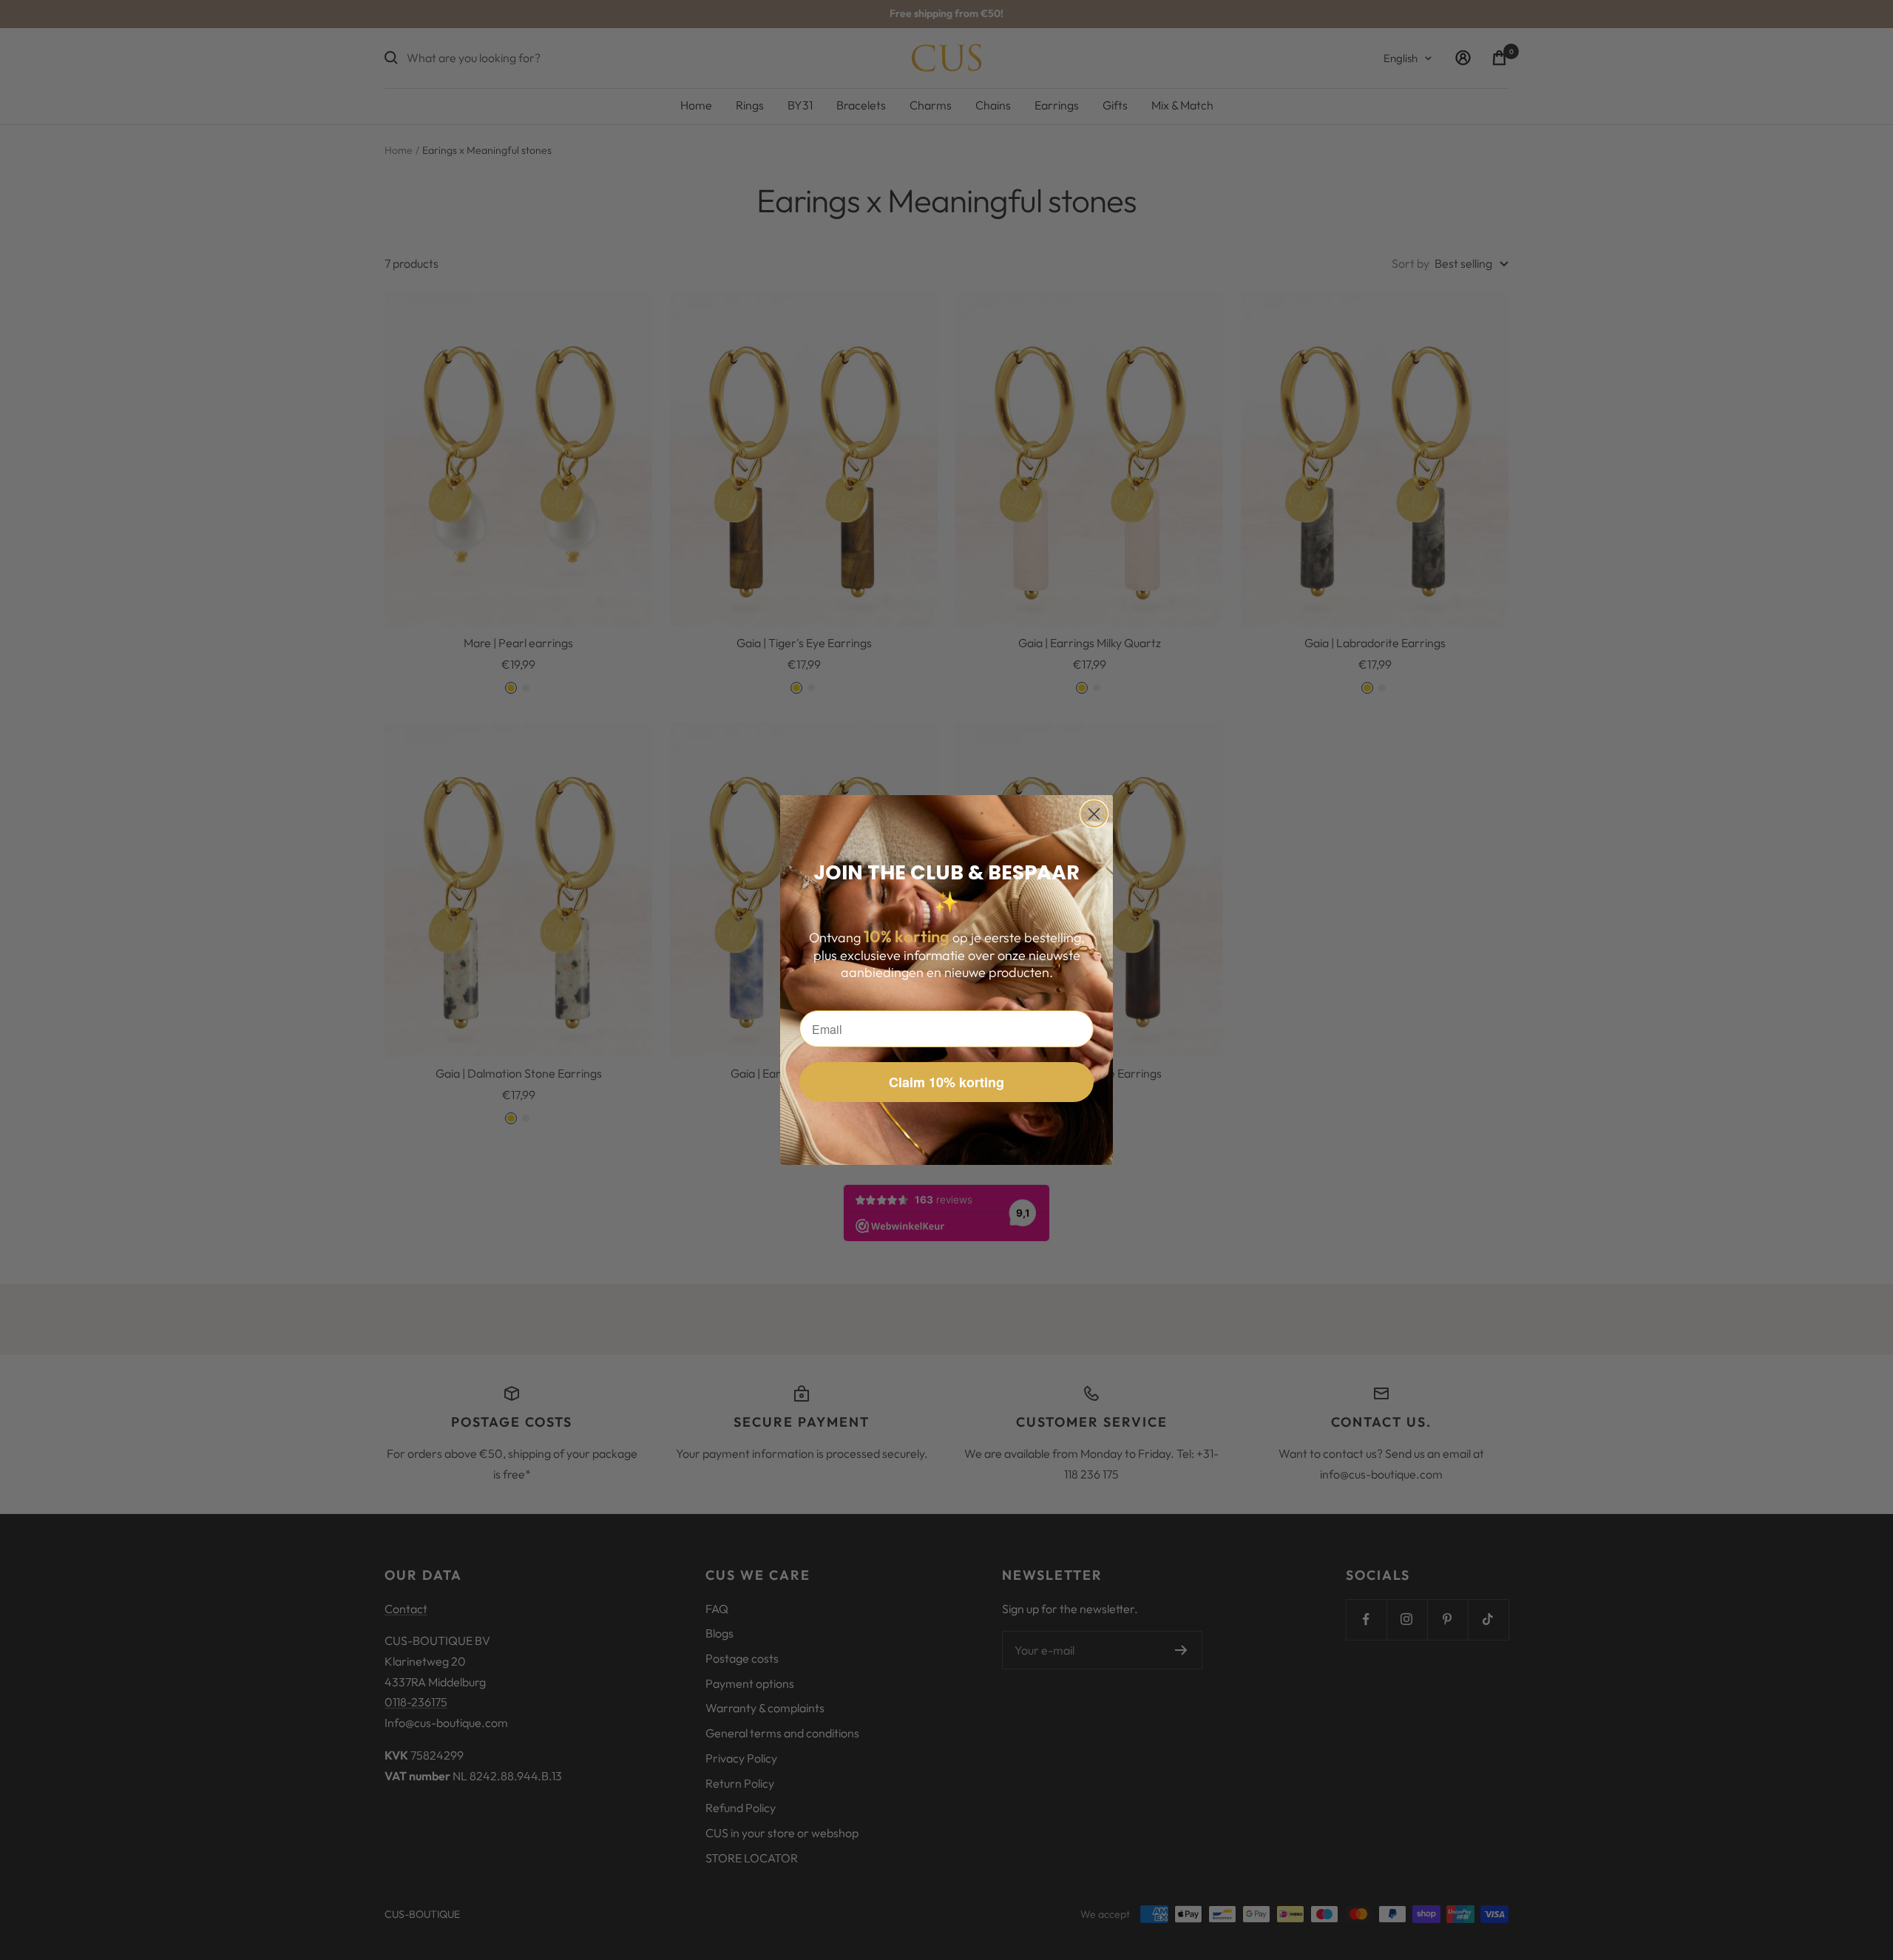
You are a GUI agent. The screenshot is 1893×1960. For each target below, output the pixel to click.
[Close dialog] (1094, 814)
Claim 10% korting (946, 1082)
